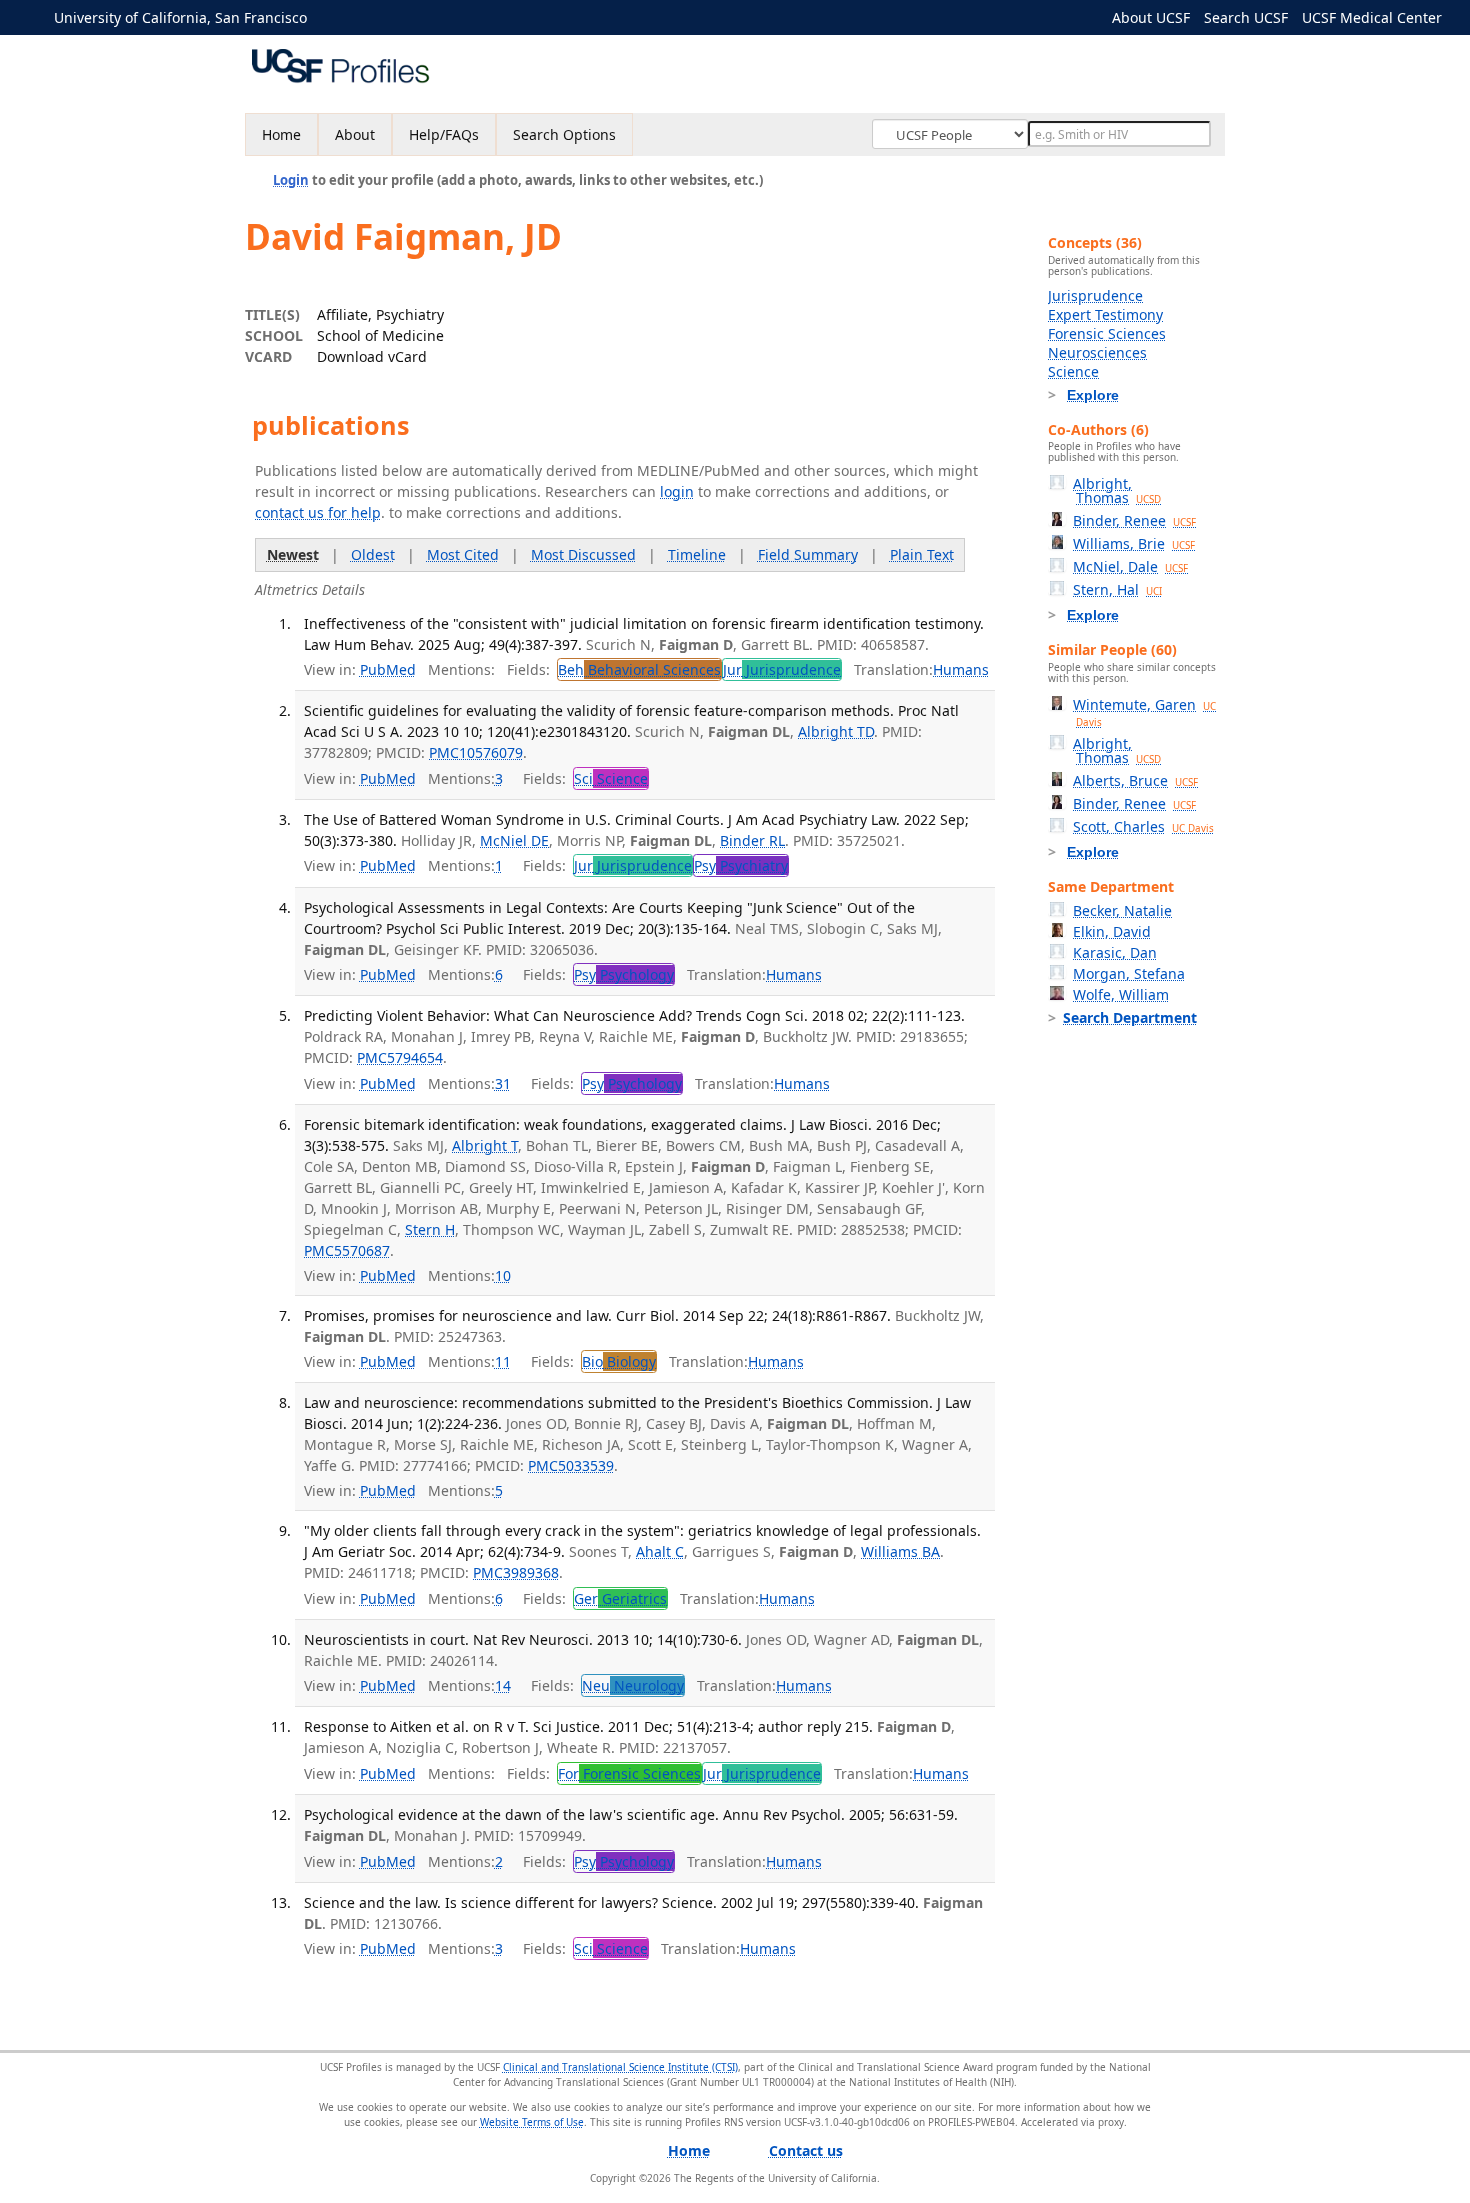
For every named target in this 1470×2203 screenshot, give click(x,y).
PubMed (388, 669)
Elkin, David (1112, 931)
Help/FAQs (444, 134)
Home (281, 134)
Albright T (485, 1145)
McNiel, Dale (1130, 566)
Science (1073, 371)
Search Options (564, 134)
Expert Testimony (1105, 314)
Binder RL (752, 840)
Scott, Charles (1143, 826)
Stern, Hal (1117, 589)
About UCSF (1151, 17)
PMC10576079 (476, 752)
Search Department (1130, 1017)
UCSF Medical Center (1372, 17)
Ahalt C (660, 1551)
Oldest (373, 554)
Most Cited (463, 554)
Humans (961, 669)
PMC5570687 (347, 1250)
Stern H (430, 1229)
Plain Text (922, 554)
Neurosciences (1097, 352)
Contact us (806, 2150)
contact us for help (318, 512)
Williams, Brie (1134, 543)
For (629, 1773)
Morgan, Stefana (1129, 973)
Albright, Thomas (1117, 490)
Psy (741, 865)
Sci (611, 778)
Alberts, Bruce (1135, 780)
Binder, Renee (1134, 520)
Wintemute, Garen (1144, 712)
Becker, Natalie (1122, 910)
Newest (293, 554)
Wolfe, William (1121, 994)
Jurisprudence (1095, 295)
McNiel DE (514, 840)
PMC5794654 (400, 1057)
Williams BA (900, 1551)
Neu (633, 1685)
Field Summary (808, 554)
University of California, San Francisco (180, 17)
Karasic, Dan (1115, 952)
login (677, 491)
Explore (1093, 395)
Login (291, 180)
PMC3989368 (516, 1572)
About (355, 134)
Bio (619, 1361)
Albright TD (836, 731)
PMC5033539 (571, 1465)
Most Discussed (583, 554)
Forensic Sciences (1107, 333)
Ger (620, 1598)
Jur (782, 669)
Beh (639, 669)
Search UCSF (1246, 17)
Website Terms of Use (532, 2122)
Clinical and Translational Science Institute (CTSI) (620, 2067)
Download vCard (372, 356)
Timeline (697, 554)
